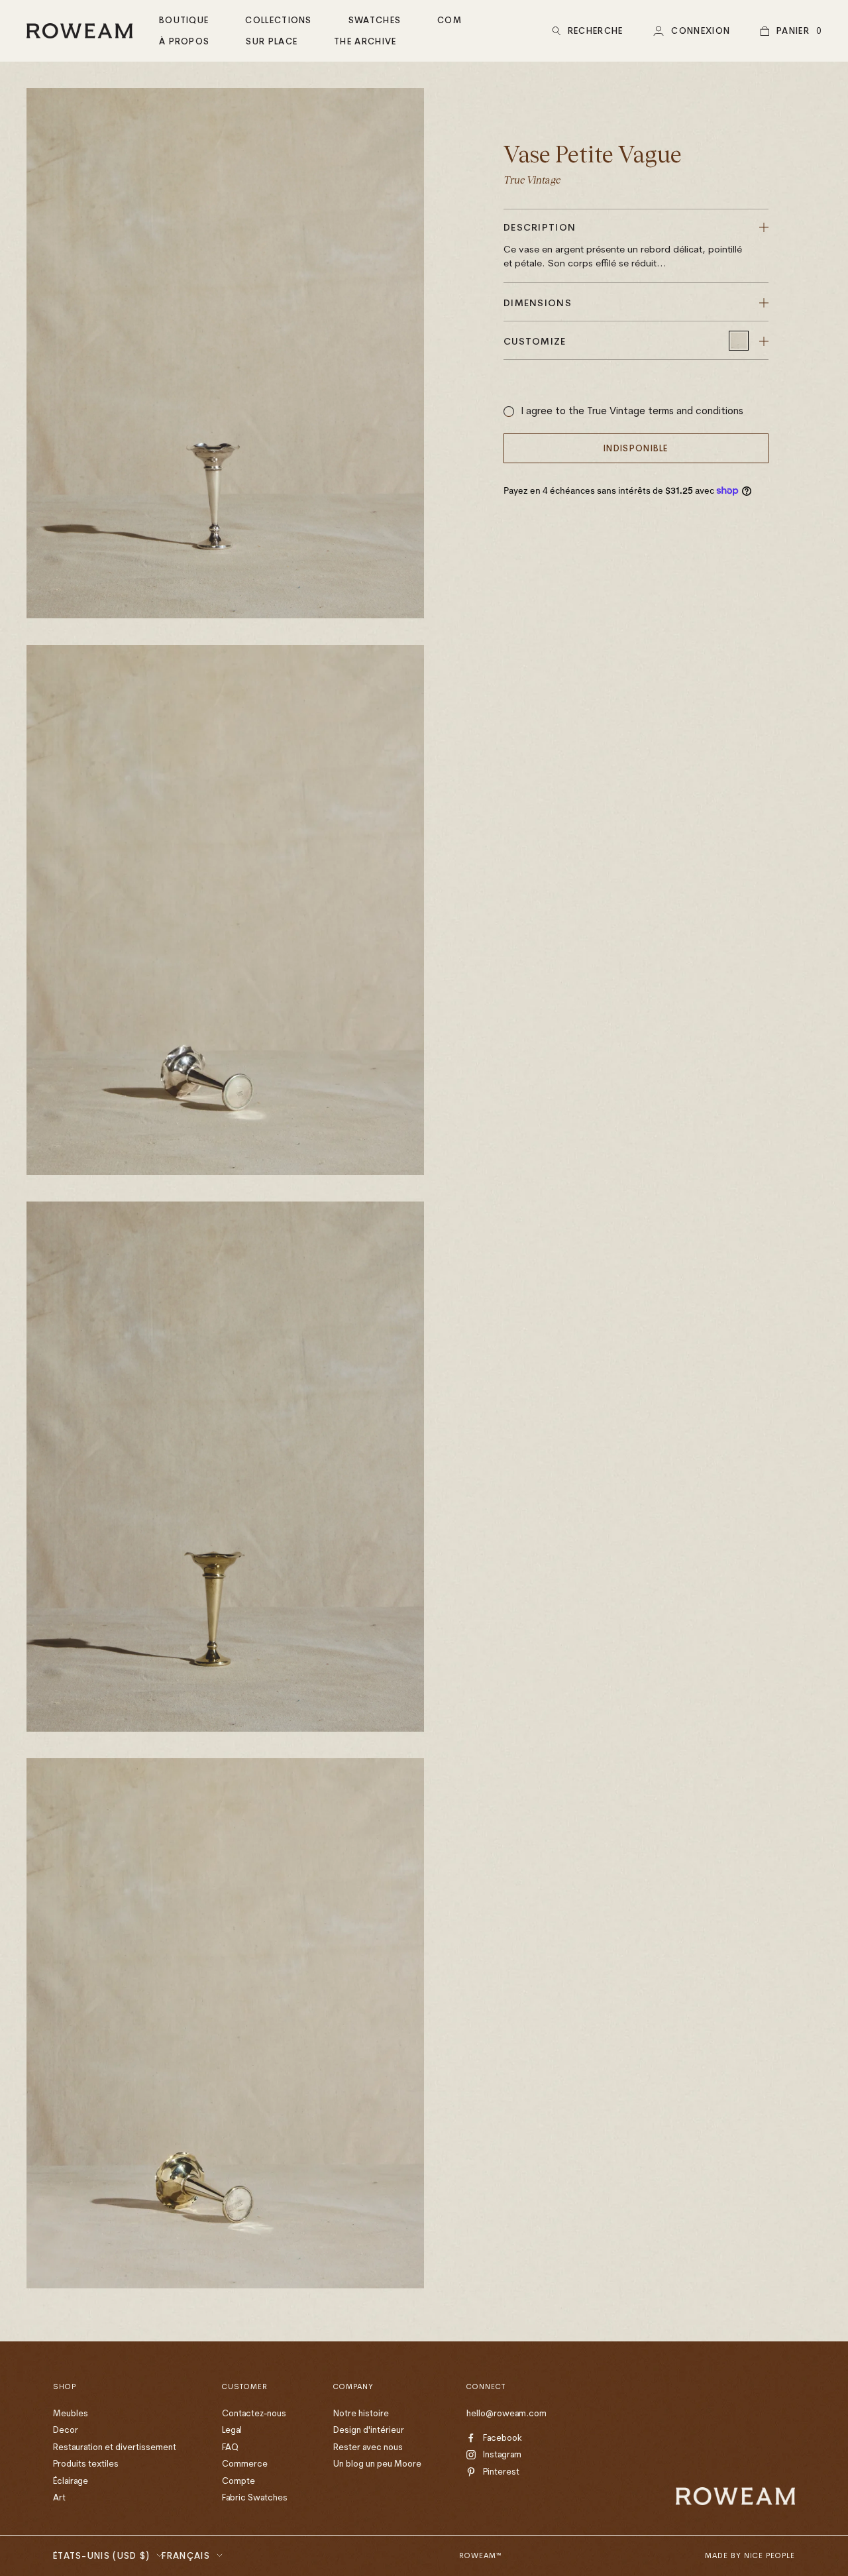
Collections (278, 20)
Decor (66, 2430)
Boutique (184, 20)
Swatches (375, 20)
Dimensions (538, 303)
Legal (232, 2430)
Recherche (596, 30)
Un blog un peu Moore (377, 2463)
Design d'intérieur (369, 2430)
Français (185, 2555)
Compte (238, 2481)
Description (623, 245)
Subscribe (717, 2456)
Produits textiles (86, 2463)
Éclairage (71, 2481)
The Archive (365, 41)
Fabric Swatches (255, 2497)
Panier (793, 30)
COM (450, 20)
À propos (184, 41)
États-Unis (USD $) (101, 2555)
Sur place (272, 41)
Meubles (71, 2413)
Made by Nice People (750, 2555)
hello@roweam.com (506, 2413)
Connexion (701, 30)
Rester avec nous (368, 2447)
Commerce (245, 2463)
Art (59, 2497)
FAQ (230, 2447)
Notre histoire (361, 2413)
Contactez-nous (254, 2413)
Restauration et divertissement (115, 2447)
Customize (535, 341)
